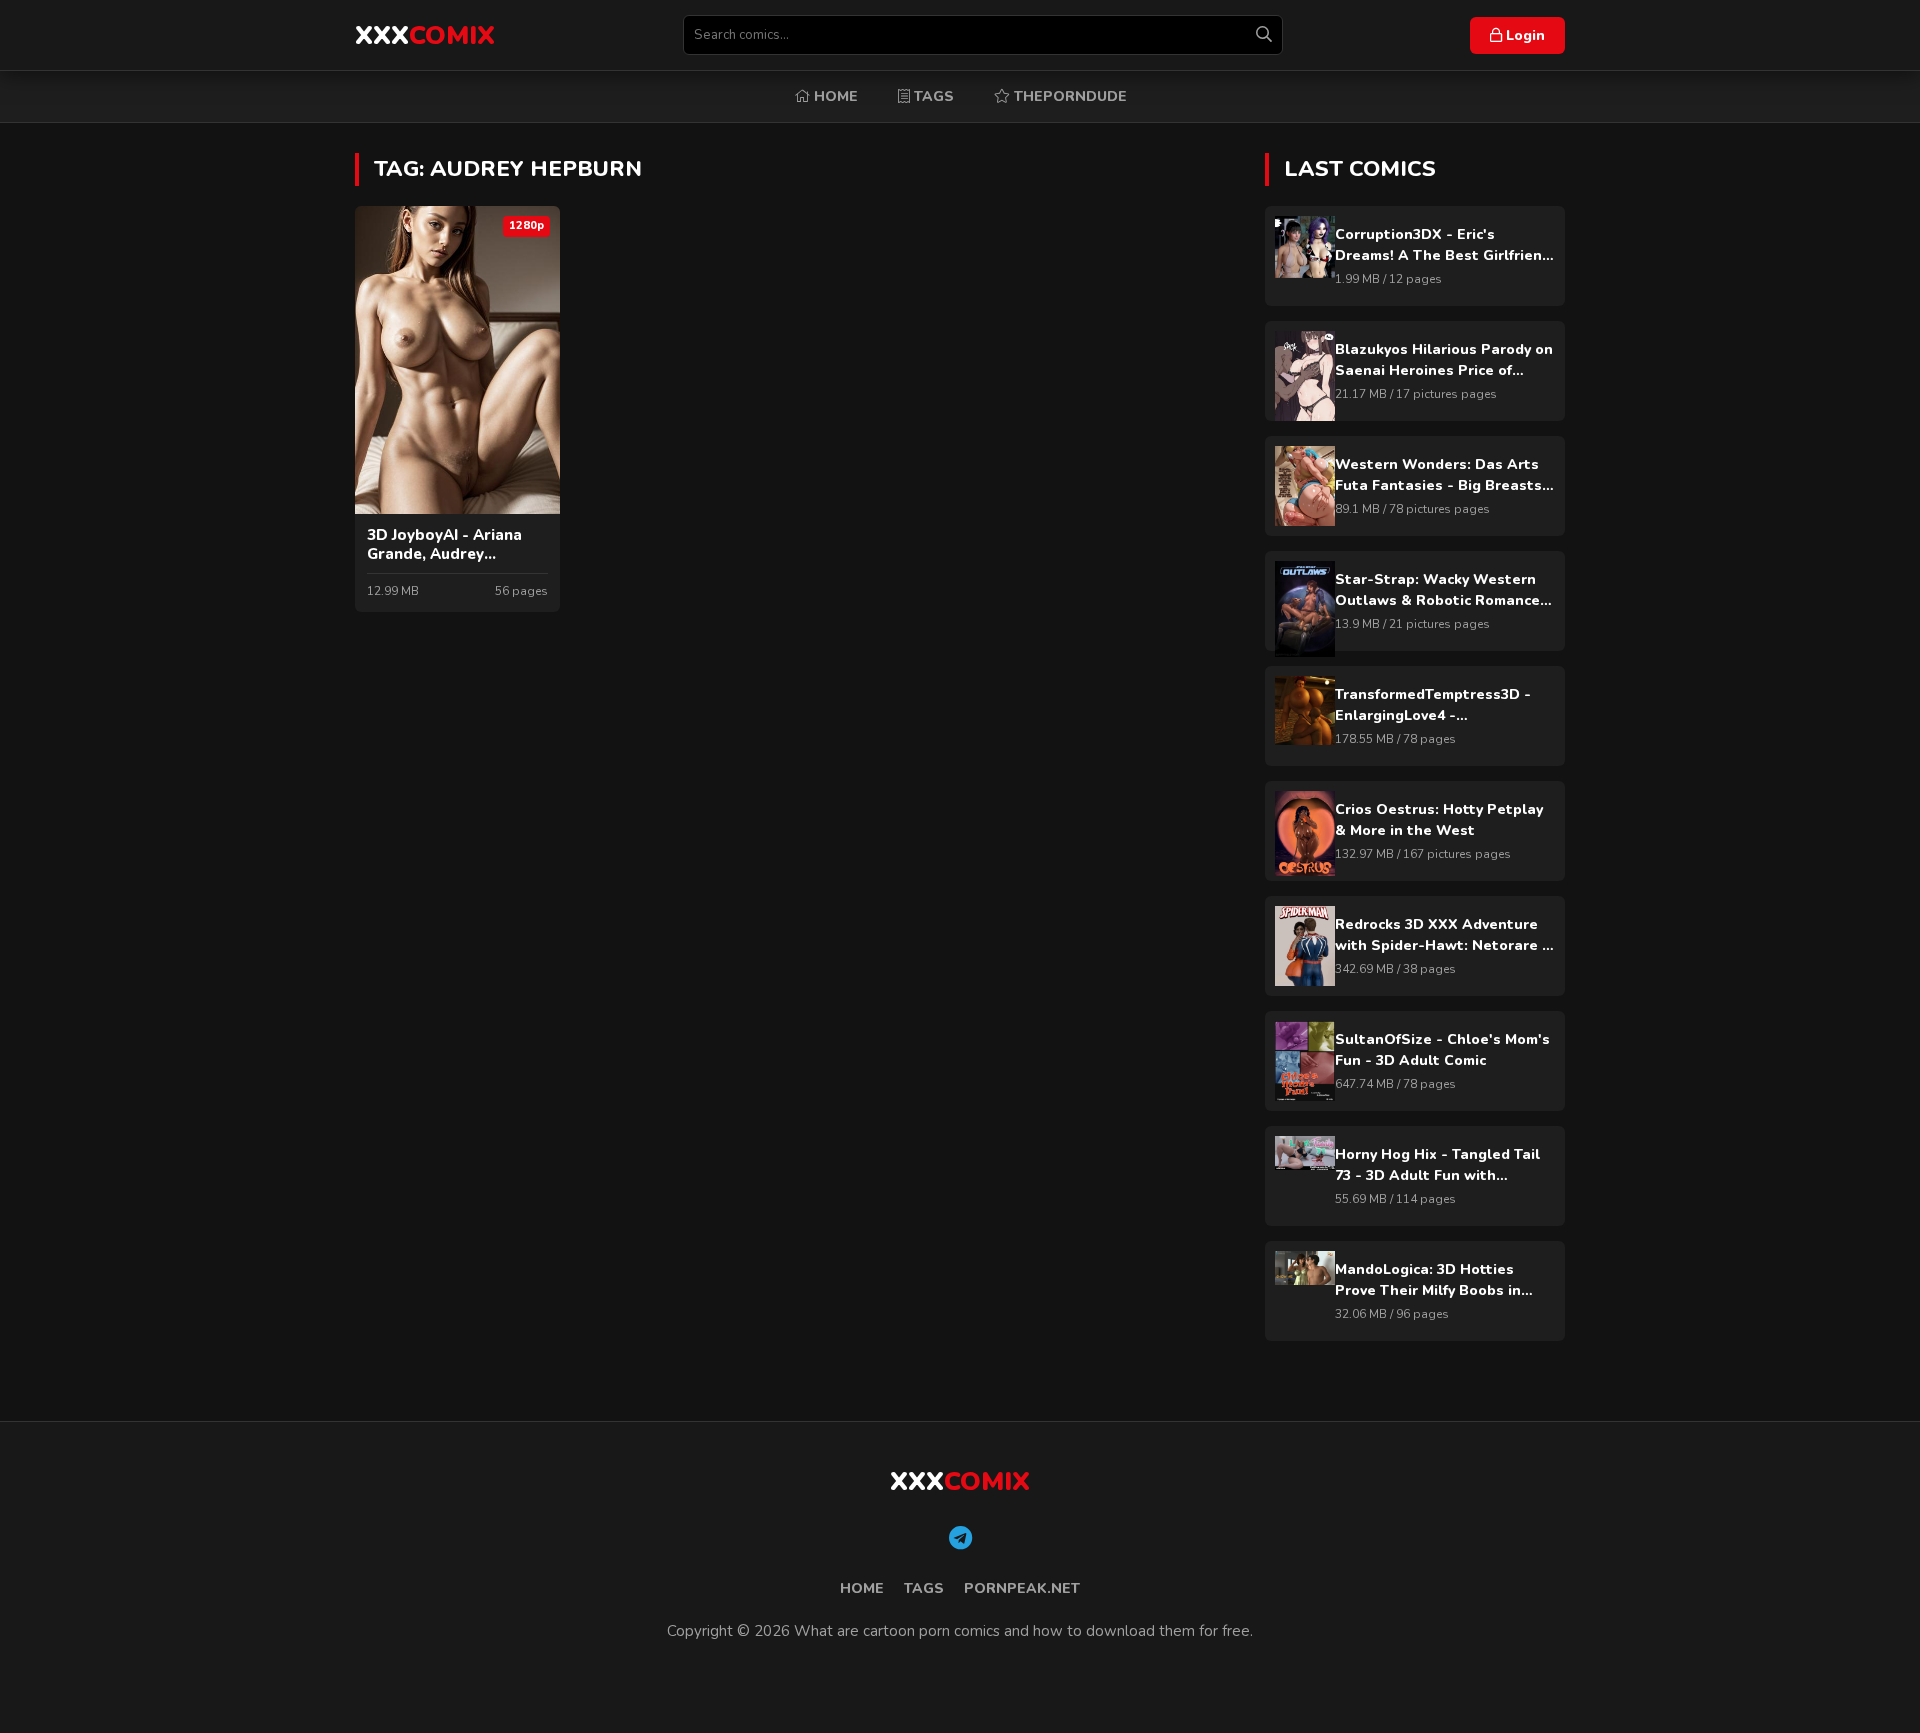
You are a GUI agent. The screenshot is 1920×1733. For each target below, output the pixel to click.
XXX (425, 35)
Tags (932, 96)
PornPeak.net (1022, 1588)
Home (834, 96)
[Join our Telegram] (960, 1539)
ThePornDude (1068, 96)
